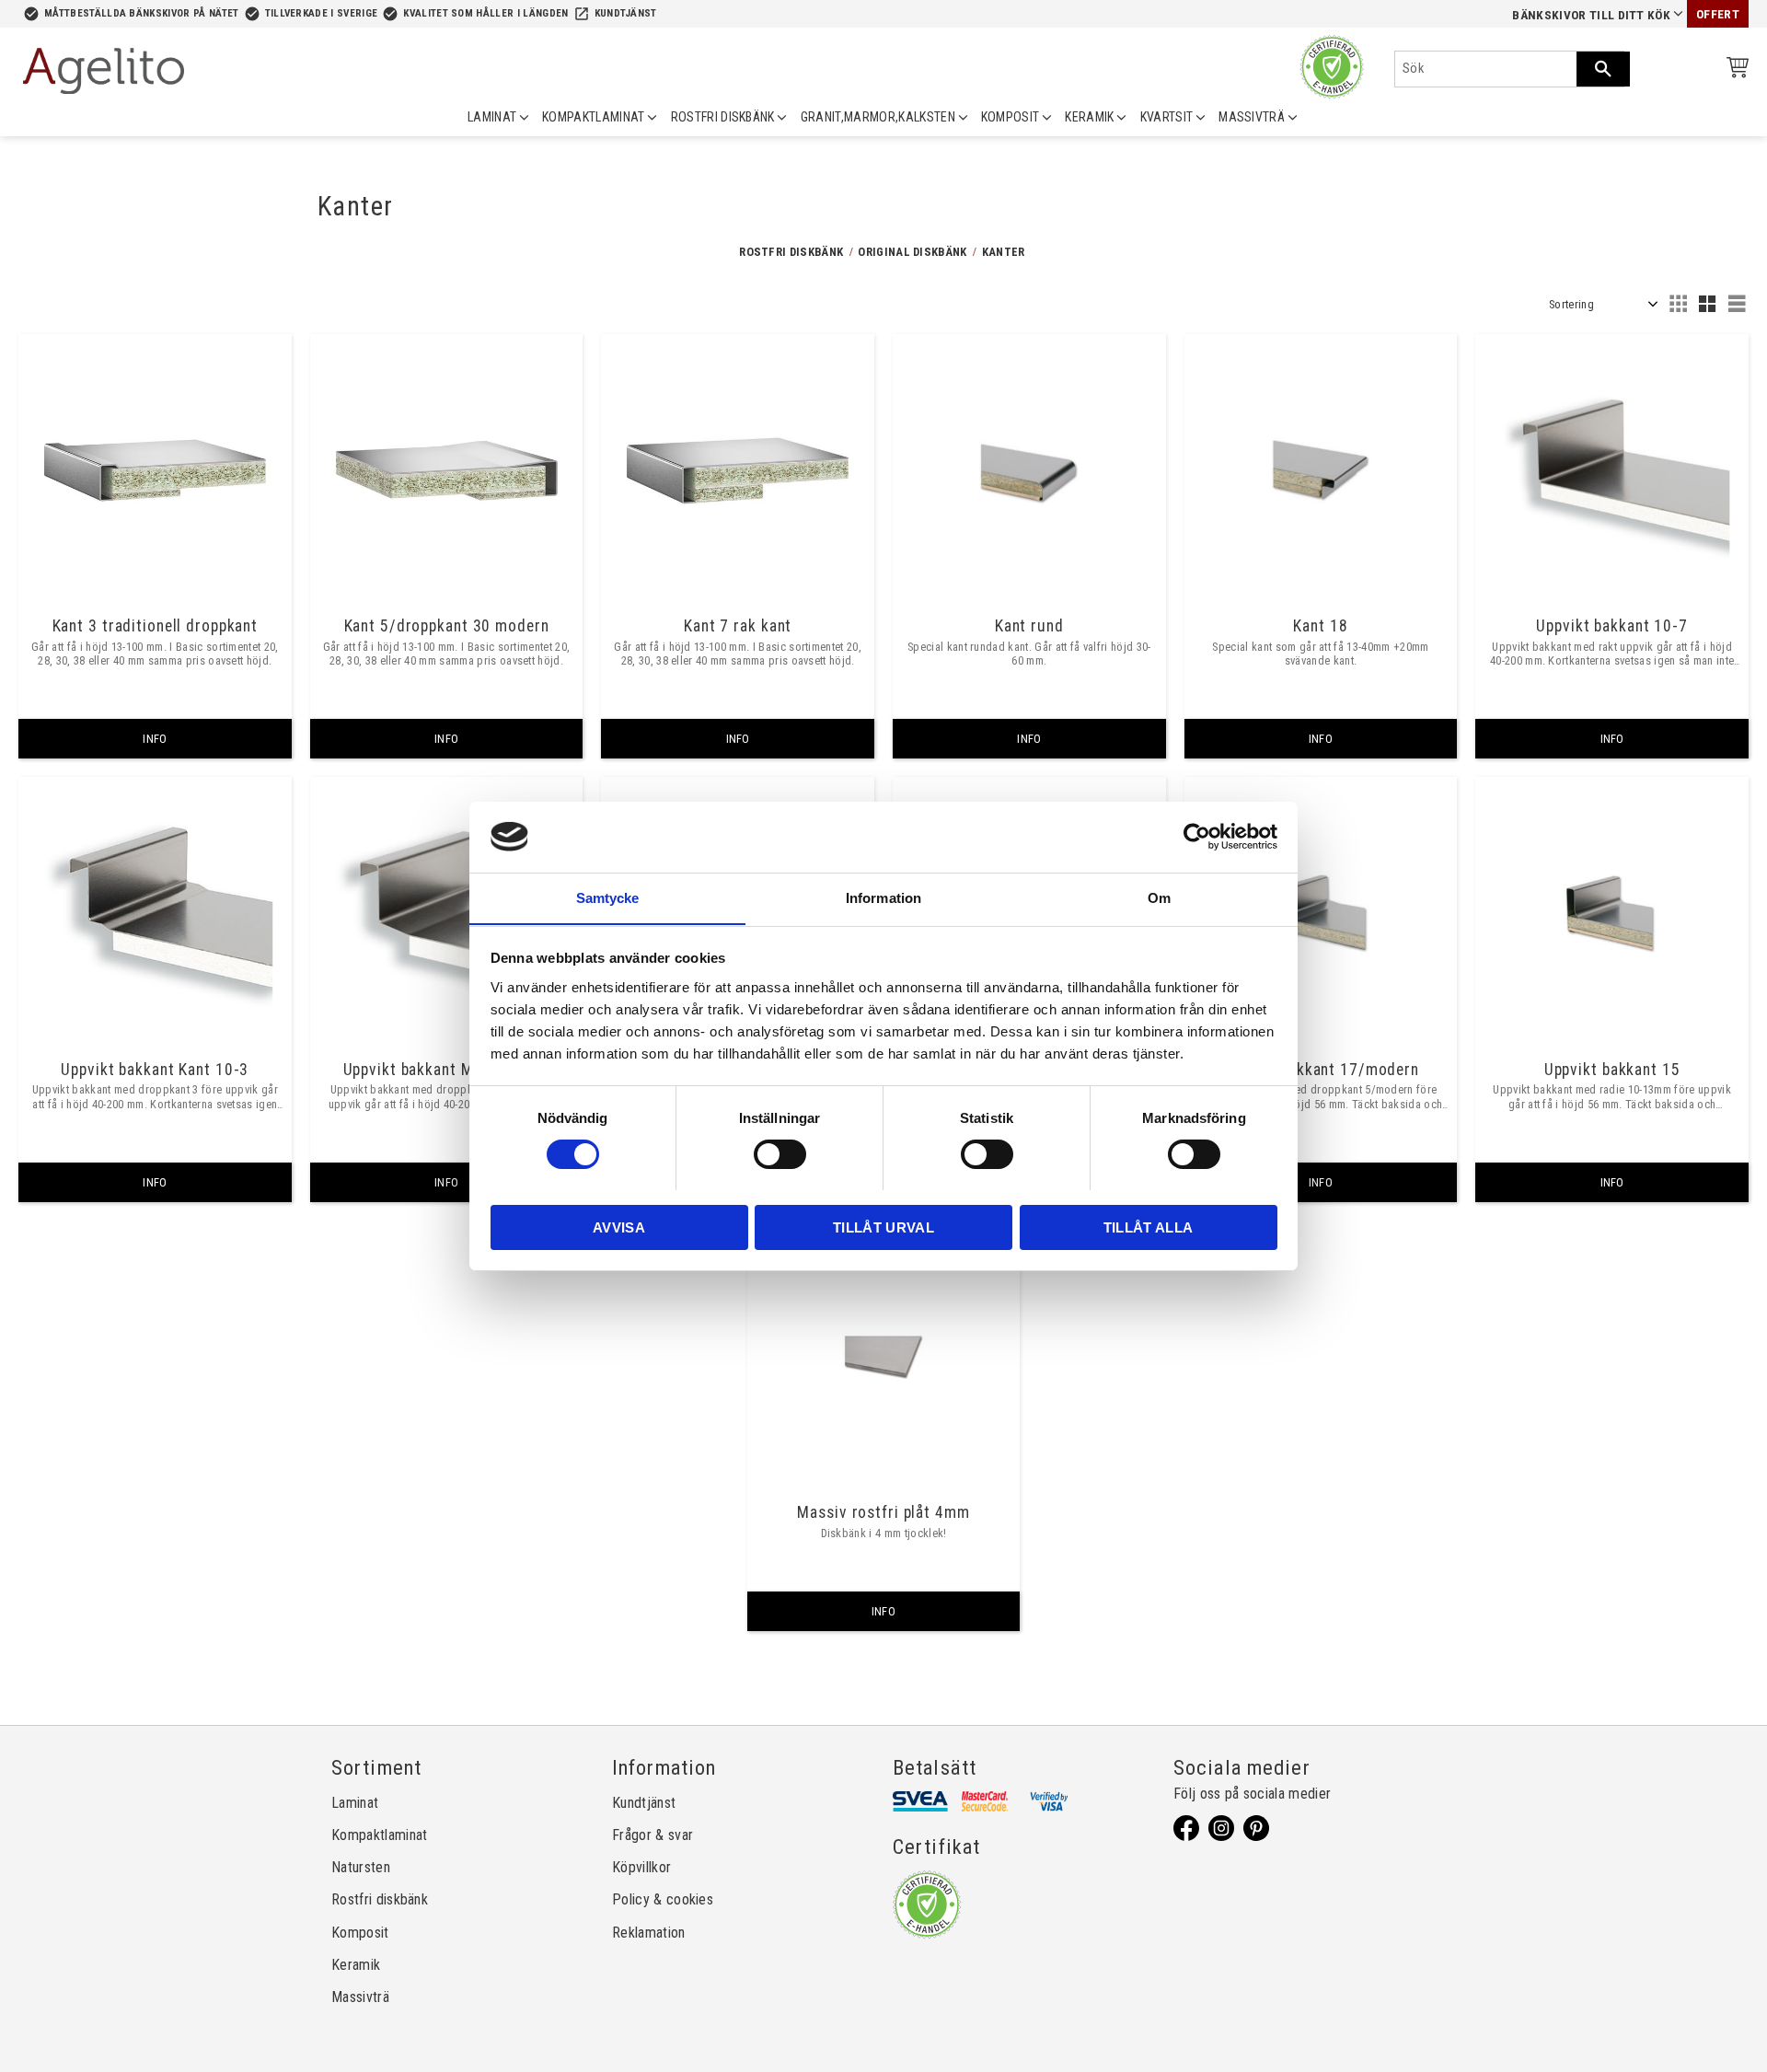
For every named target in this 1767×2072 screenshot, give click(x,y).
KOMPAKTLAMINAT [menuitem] (593, 117)
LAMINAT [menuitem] (492, 117)
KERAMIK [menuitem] (1089, 117)
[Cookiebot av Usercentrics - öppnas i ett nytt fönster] (1197, 837)
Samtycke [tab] (608, 897)
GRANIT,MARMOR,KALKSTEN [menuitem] (878, 117)
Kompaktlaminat (379, 1835)
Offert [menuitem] (1718, 14)
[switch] (780, 1154)
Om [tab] (1159, 897)
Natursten (361, 1867)
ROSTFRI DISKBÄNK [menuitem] (723, 117)
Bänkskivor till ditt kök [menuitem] (1591, 15)
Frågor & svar (653, 1835)
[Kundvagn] (1734, 70)
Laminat (355, 1803)
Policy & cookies (663, 1899)
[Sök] (1603, 69)
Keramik (356, 1965)
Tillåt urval (883, 1227)
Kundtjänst (626, 13)
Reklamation (649, 1933)
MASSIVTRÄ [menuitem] (1252, 117)
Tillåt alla (1149, 1227)
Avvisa (619, 1227)
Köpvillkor (641, 1867)
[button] (1678, 304)
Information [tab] (883, 897)
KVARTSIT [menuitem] (1167, 117)
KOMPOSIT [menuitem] (1011, 117)
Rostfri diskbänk (380, 1899)
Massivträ (360, 1997)
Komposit (360, 1933)
